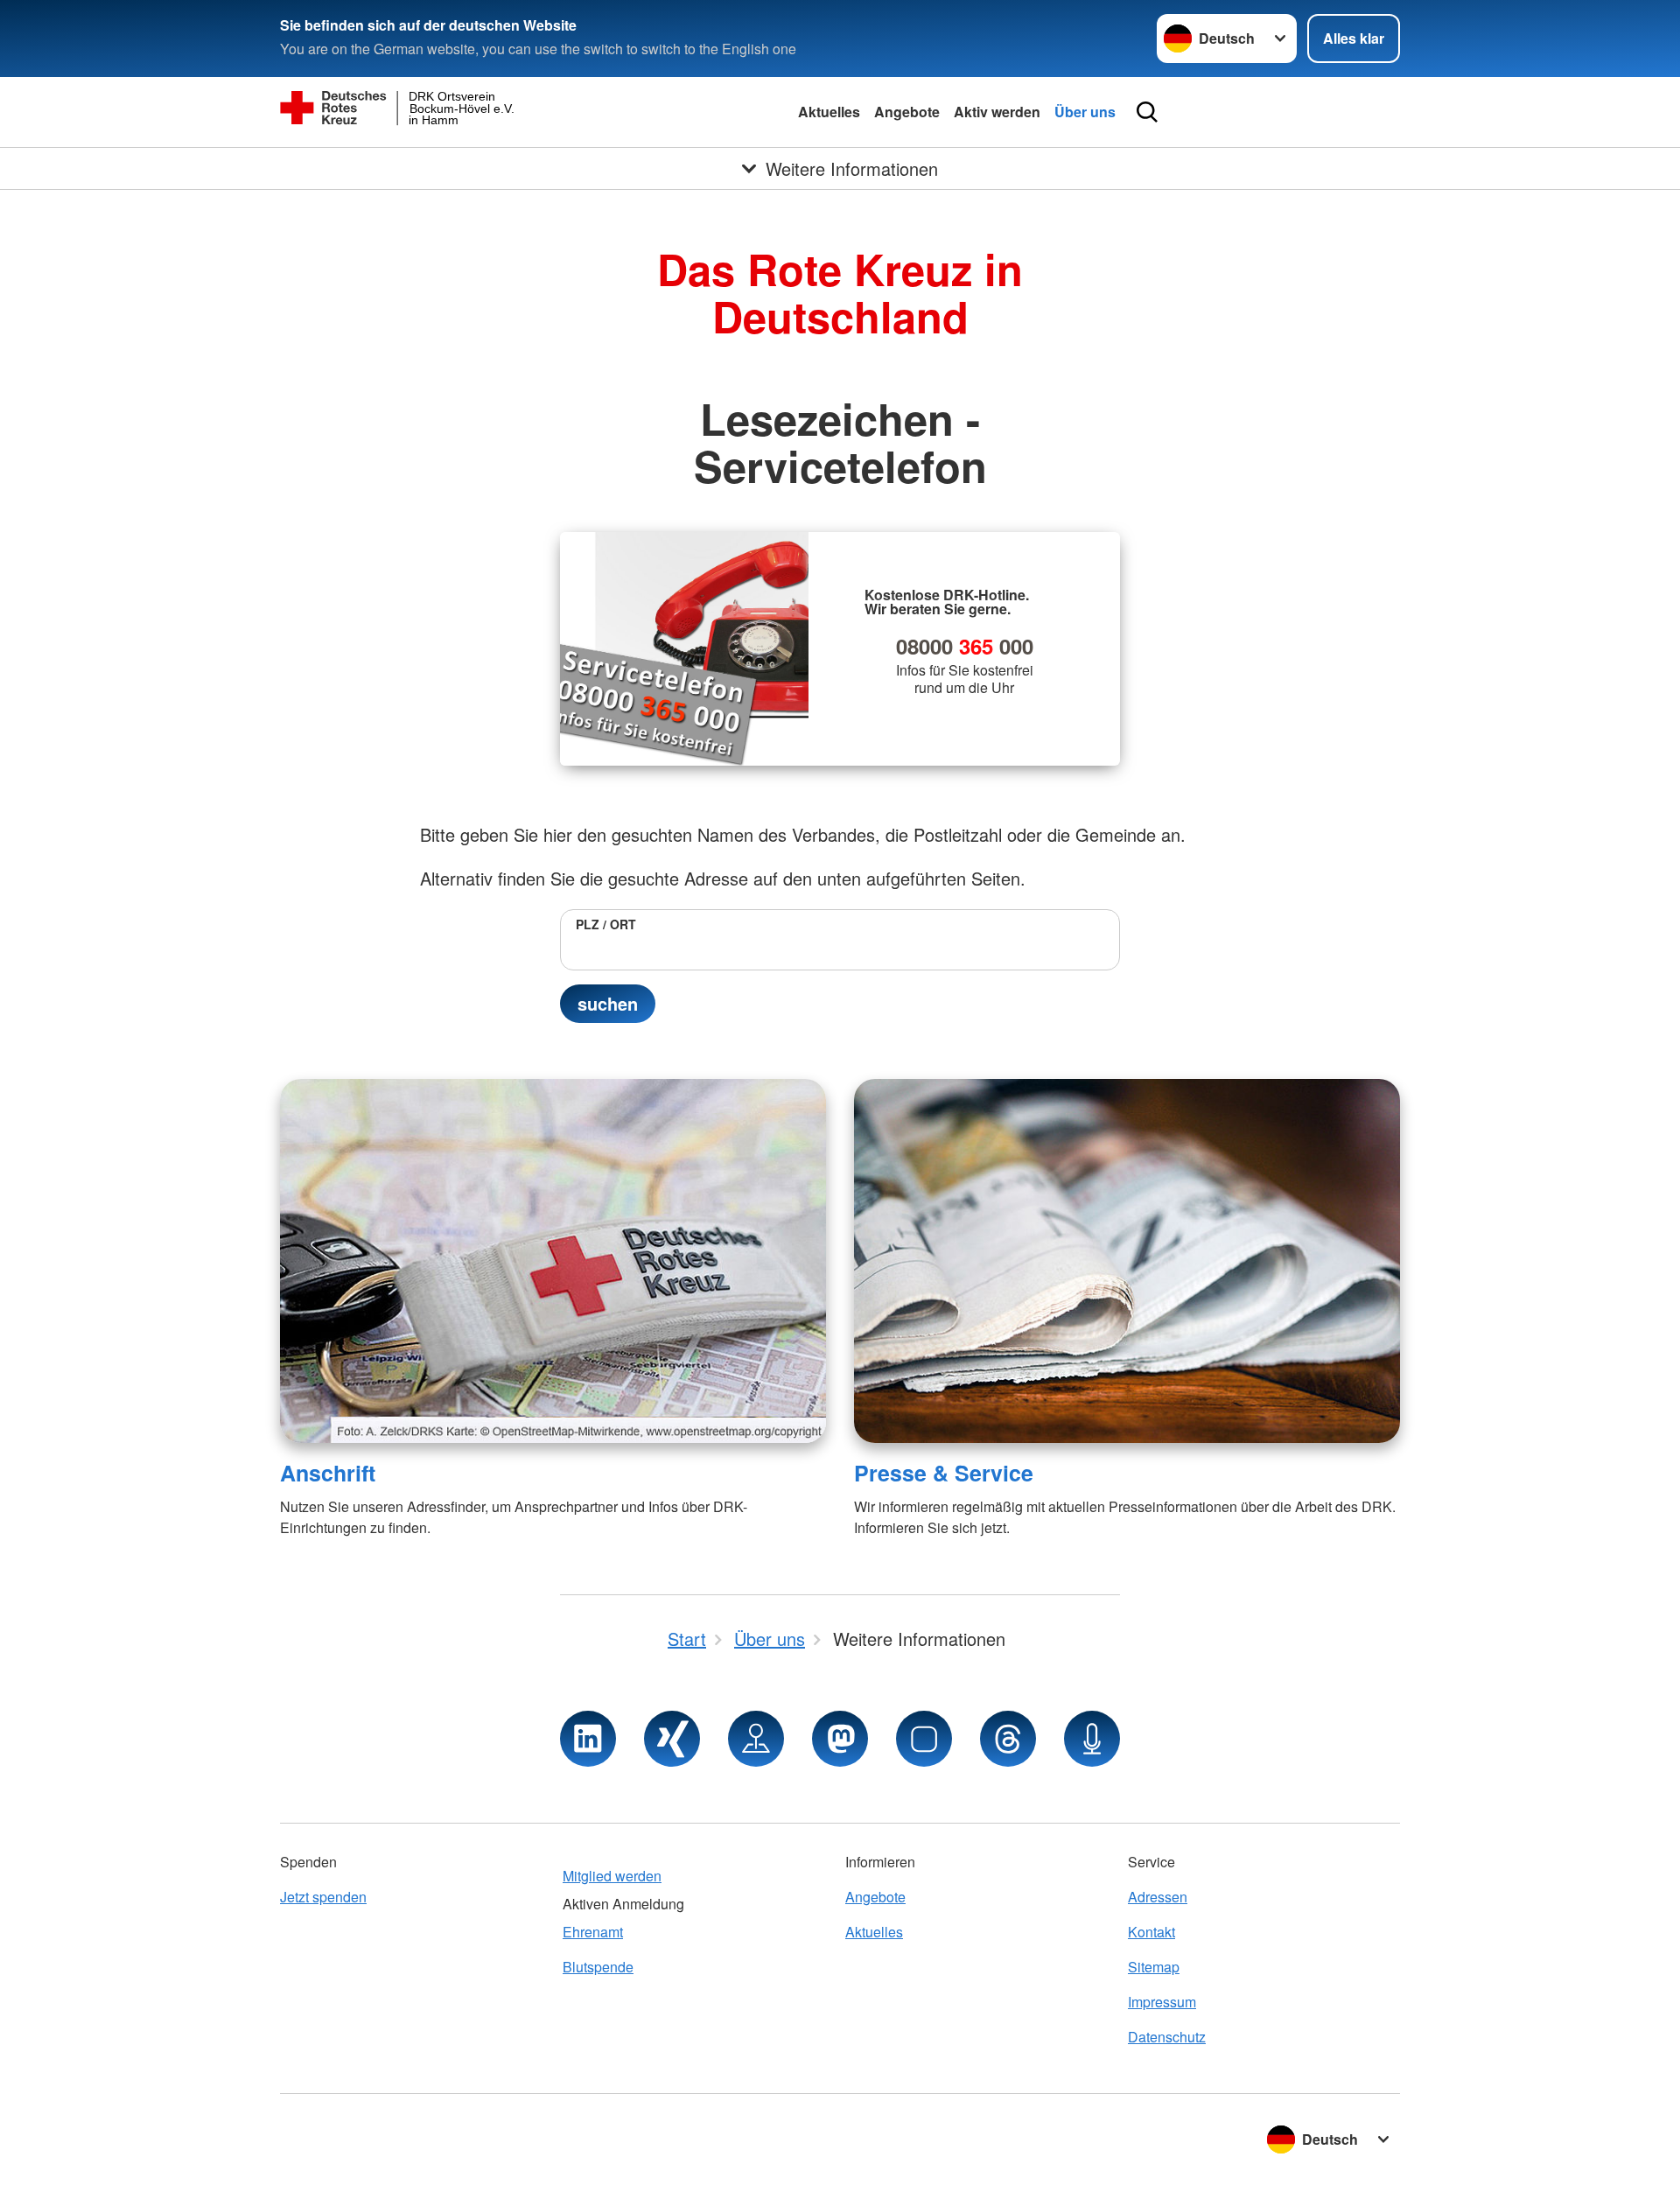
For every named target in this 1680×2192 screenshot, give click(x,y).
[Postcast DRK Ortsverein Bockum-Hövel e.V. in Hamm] (1092, 1739)
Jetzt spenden (323, 1897)
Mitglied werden (612, 1876)
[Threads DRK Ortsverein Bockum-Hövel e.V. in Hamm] (1008, 1739)
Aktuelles (829, 112)
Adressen (1158, 1897)
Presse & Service (944, 1473)
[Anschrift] (553, 1261)
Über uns (1085, 112)
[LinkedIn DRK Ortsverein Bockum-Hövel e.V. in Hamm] (588, 1739)
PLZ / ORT (606, 924)
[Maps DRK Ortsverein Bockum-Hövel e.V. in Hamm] (756, 1739)
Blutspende (598, 1967)
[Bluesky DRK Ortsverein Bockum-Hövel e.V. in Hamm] (924, 1739)
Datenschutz (1167, 2037)
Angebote (907, 112)
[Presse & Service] (1127, 1261)
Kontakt (1151, 1932)
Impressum (1162, 2002)
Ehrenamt (593, 1932)
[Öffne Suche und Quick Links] (1147, 112)
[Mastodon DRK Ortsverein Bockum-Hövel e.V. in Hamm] (840, 1739)
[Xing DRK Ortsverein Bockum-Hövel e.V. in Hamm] (672, 1739)
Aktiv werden (997, 112)
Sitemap (1154, 1967)
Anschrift (328, 1473)
